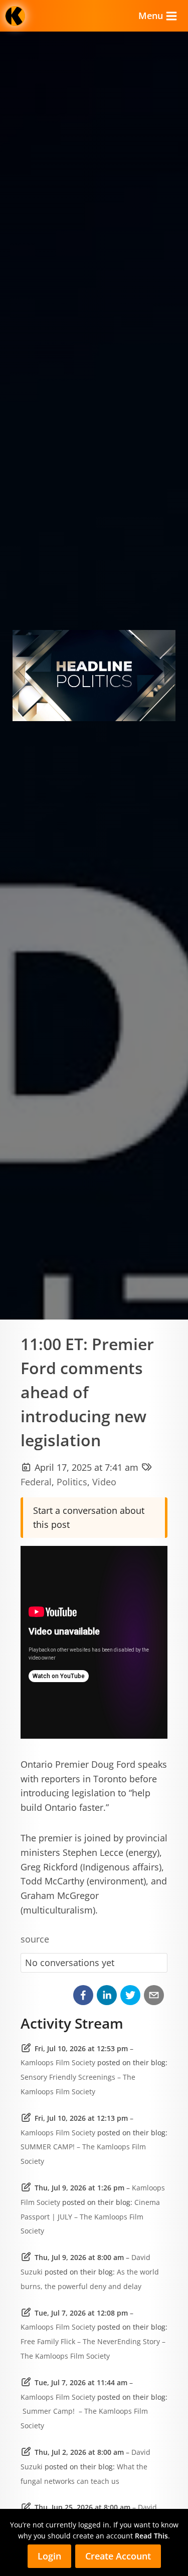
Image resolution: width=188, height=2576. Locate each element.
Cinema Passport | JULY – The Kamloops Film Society (90, 2217)
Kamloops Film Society (58, 2062)
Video (104, 1482)
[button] (83, 1995)
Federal (36, 1482)
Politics (72, 1482)
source (35, 1939)
